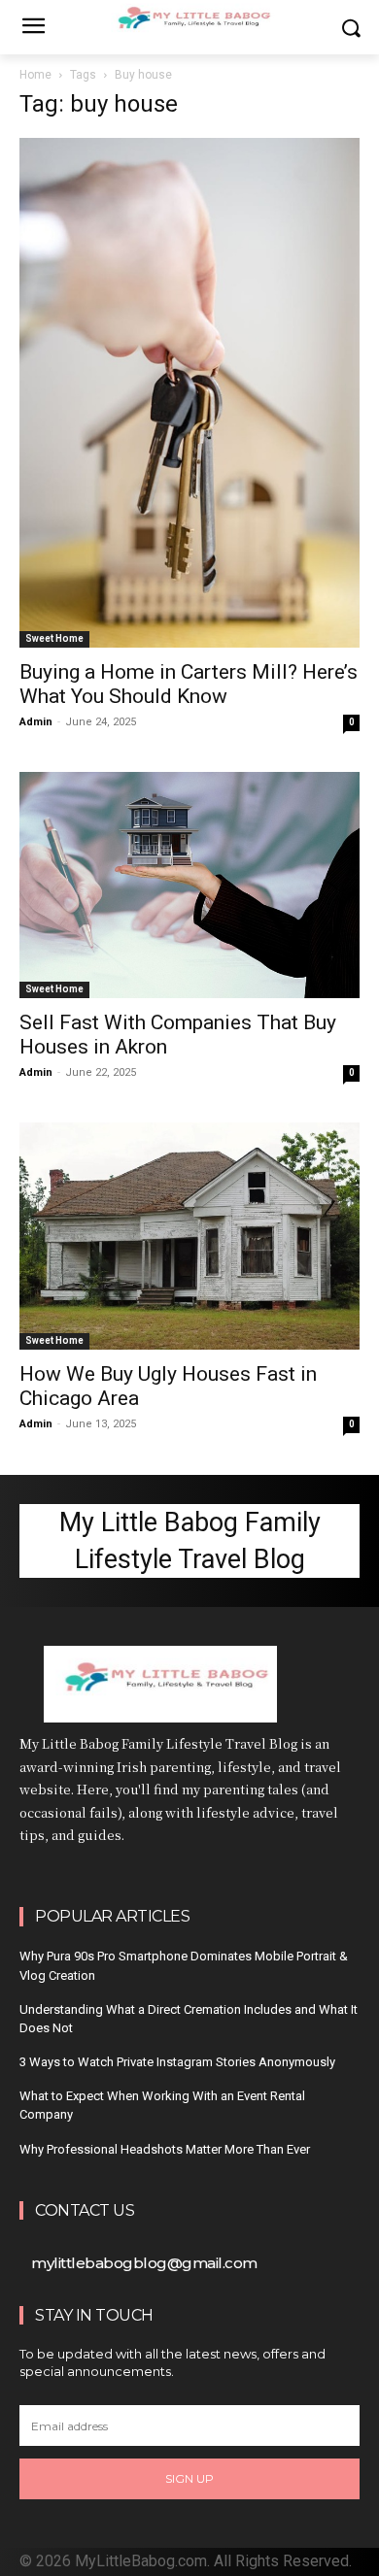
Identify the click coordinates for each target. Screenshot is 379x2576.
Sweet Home (54, 638)
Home (35, 75)
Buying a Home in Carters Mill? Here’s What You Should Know (189, 684)
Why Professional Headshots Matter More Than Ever (165, 2149)
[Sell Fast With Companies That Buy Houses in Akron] (189, 885)
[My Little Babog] (189, 1684)
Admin (36, 722)
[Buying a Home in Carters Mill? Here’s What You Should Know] (189, 393)
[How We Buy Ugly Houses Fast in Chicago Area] (189, 1236)
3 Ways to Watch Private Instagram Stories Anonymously (177, 2062)
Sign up (189, 2478)
